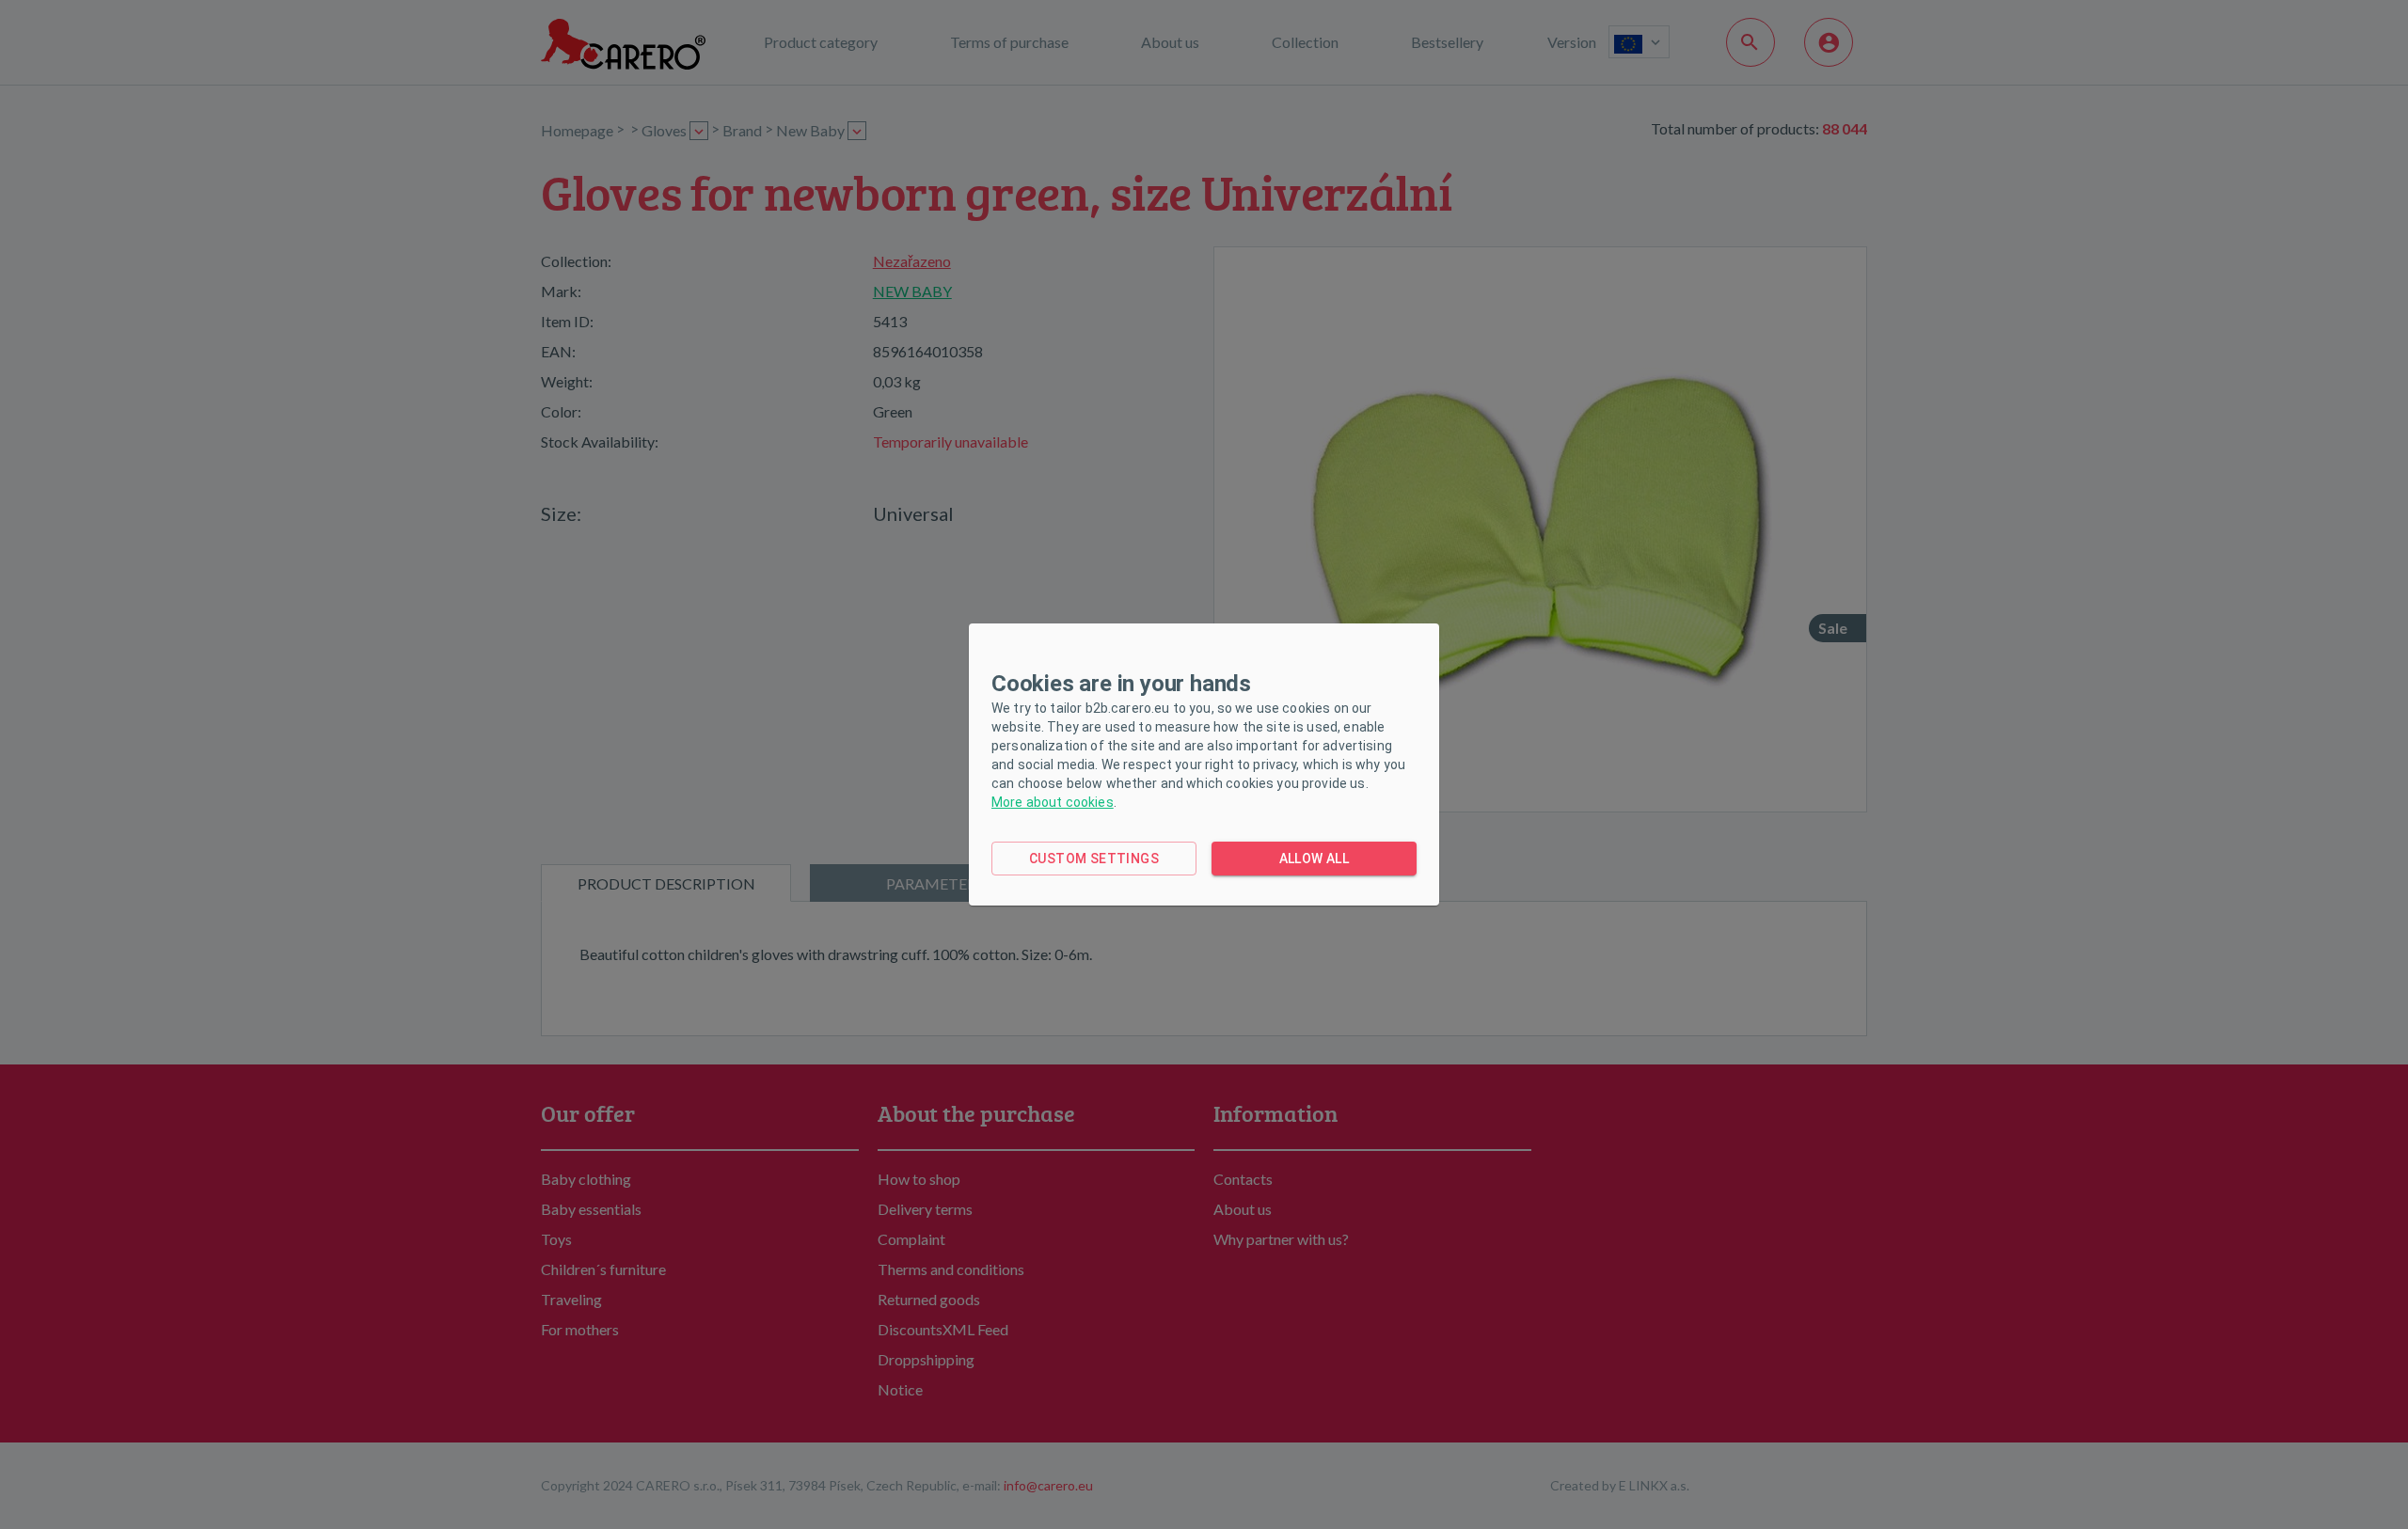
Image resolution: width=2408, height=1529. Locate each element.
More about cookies (1053, 802)
